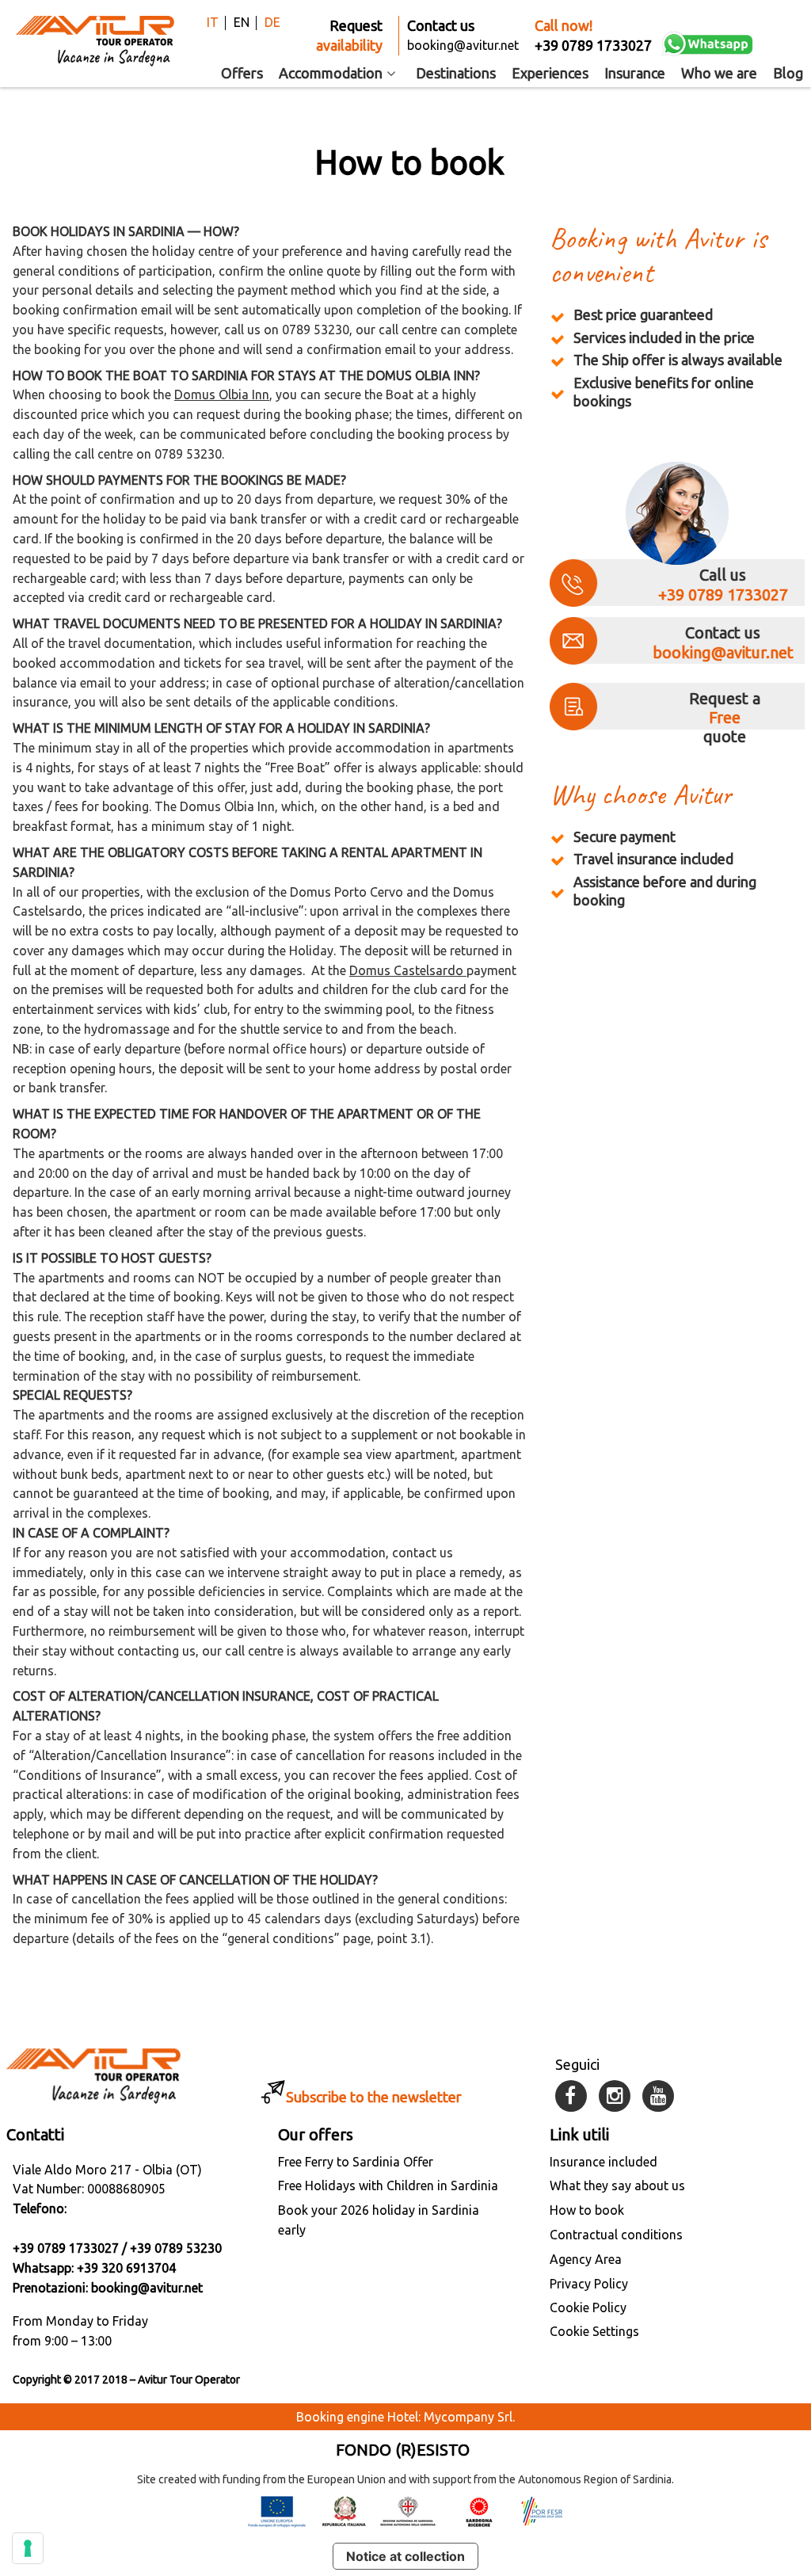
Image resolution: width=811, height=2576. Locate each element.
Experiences (550, 73)
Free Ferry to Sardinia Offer (356, 2162)
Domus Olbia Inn (222, 394)
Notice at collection (405, 2556)
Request (349, 35)
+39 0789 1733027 (723, 594)
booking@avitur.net (723, 652)
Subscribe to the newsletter (374, 2097)
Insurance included (603, 2162)
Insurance (635, 73)
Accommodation (331, 73)
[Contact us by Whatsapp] (708, 44)
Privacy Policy (589, 2284)
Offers (242, 73)
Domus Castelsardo (408, 970)
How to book (587, 2210)
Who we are (719, 73)
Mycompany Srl (468, 2417)
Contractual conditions (616, 2235)
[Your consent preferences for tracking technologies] (28, 2548)
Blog (788, 73)
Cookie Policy (588, 2307)
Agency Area (586, 2259)
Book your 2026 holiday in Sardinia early (379, 2220)
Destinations (456, 73)
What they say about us (617, 2185)
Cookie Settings (594, 2331)
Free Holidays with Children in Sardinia (388, 2185)
